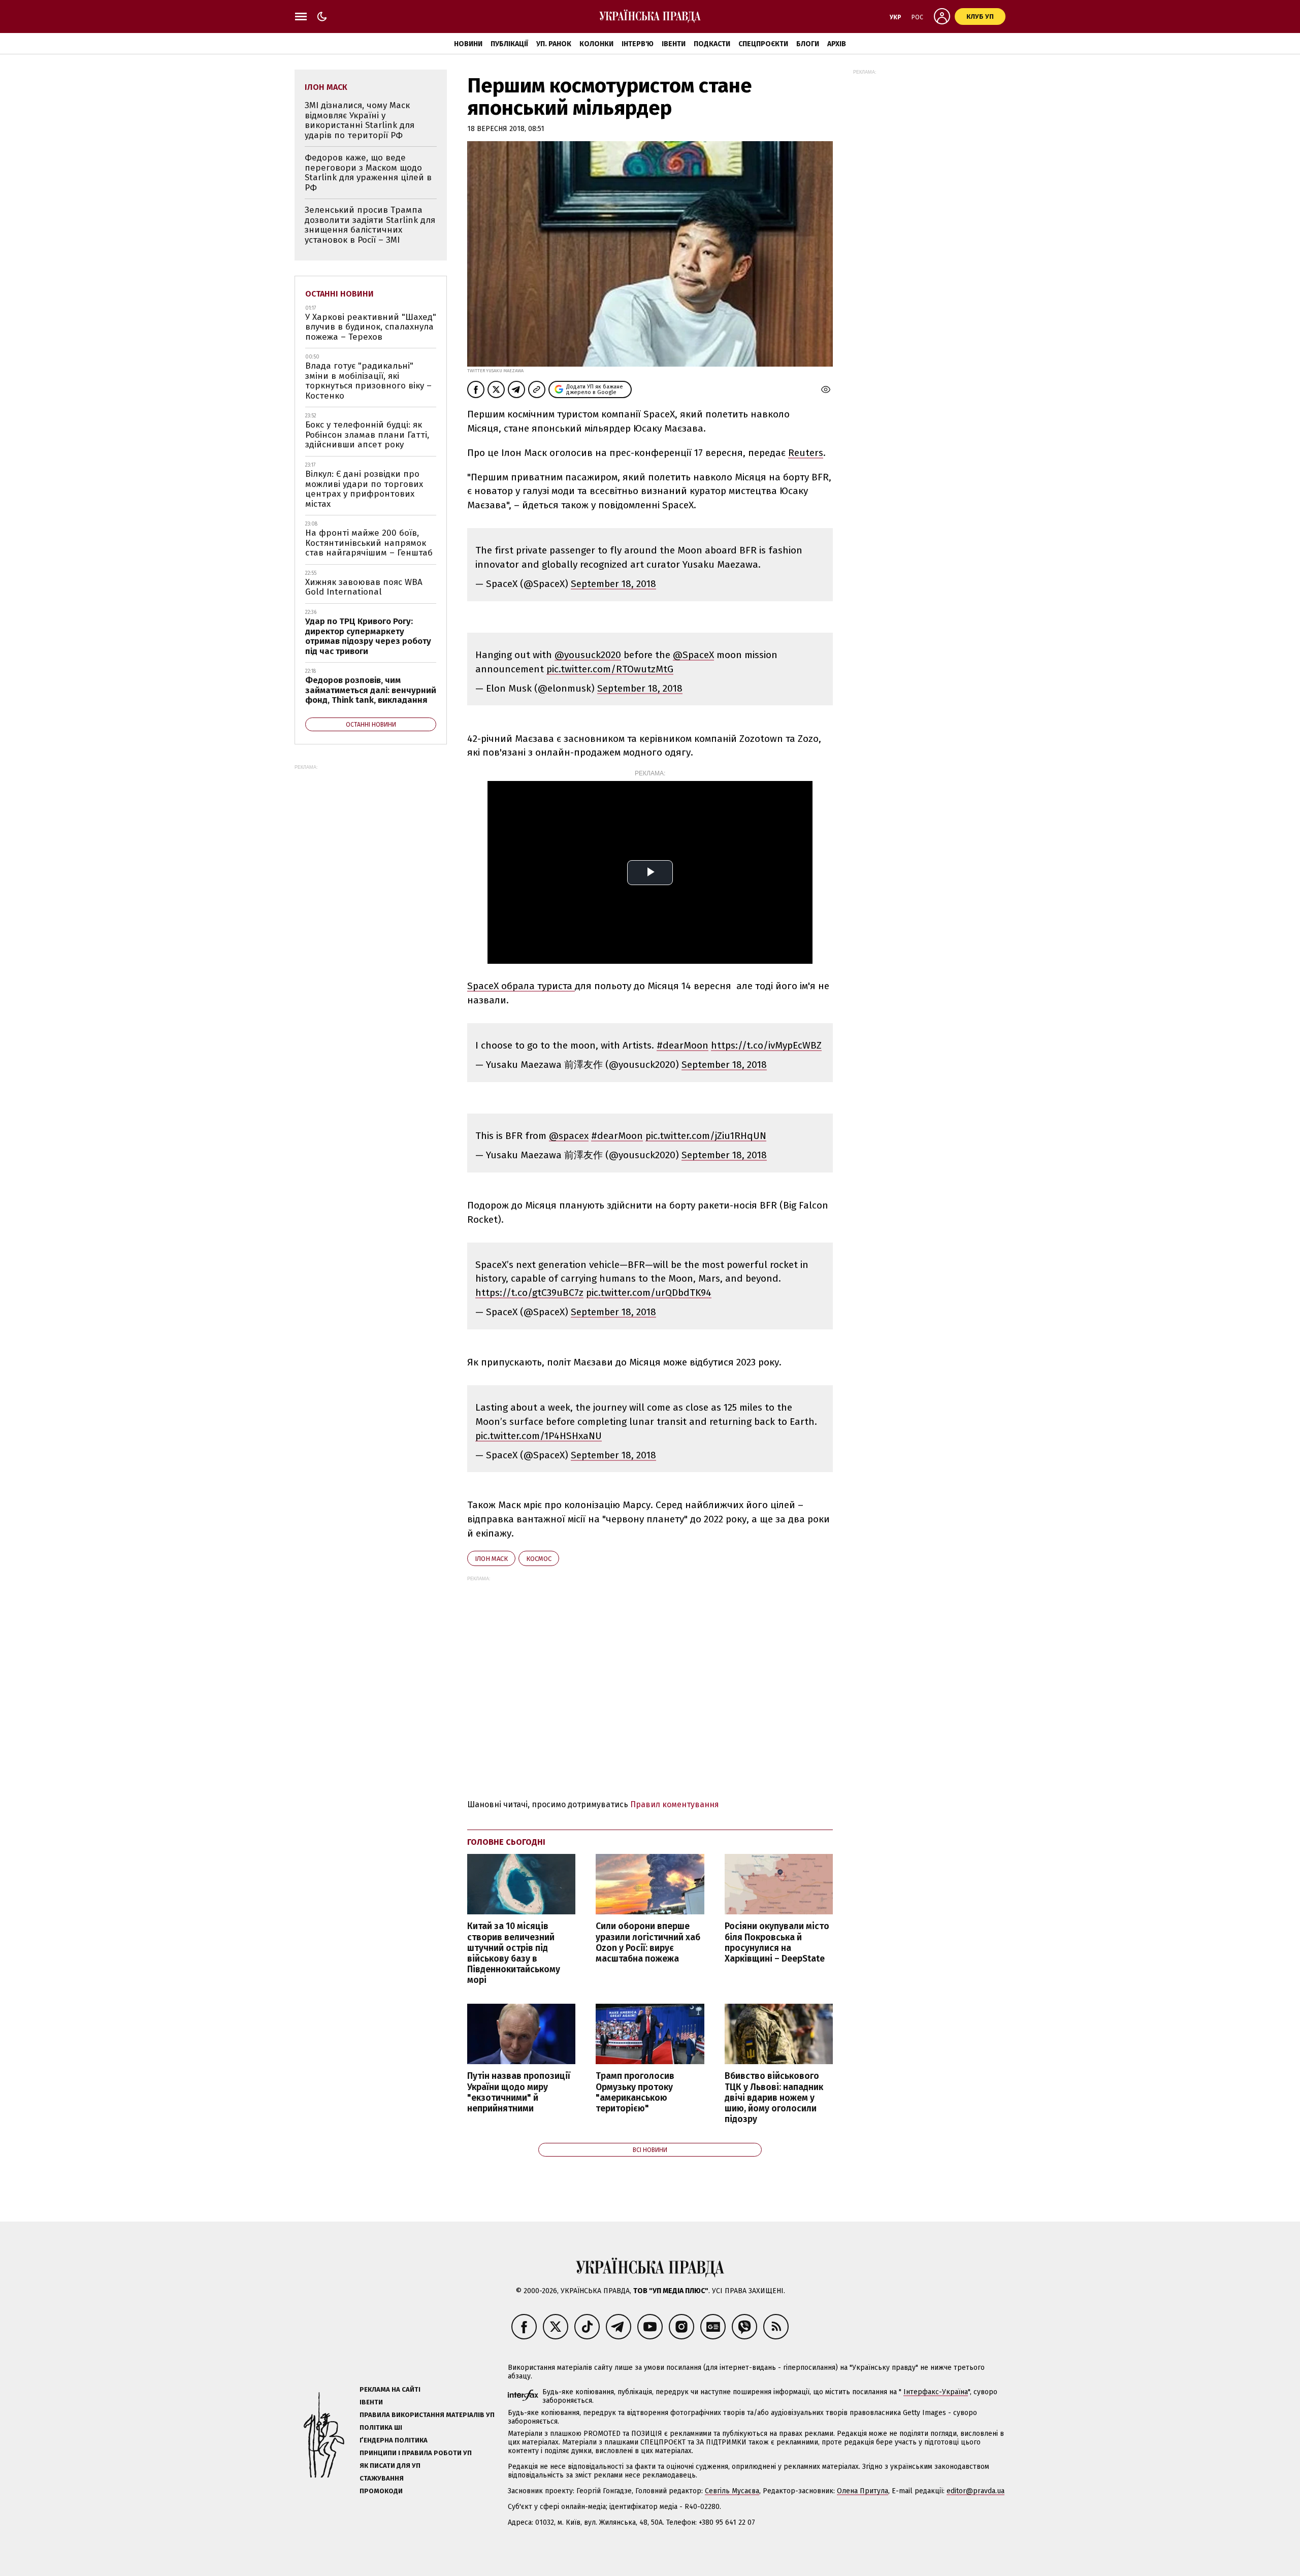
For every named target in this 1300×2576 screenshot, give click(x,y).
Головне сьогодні (506, 1842)
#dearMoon (682, 1045)
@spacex (569, 1136)
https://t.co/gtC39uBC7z (529, 1293)
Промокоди (381, 2491)
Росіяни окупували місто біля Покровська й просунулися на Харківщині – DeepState (777, 1942)
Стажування (382, 2478)
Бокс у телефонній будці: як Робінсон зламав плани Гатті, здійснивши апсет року (367, 435)
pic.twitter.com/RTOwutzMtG (610, 669)
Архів (837, 44)
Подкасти (712, 44)
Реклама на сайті (390, 2389)
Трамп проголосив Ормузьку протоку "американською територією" (635, 2092)
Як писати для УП (390, 2466)
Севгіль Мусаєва (732, 2491)
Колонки (596, 44)
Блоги (808, 44)
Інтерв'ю (638, 44)
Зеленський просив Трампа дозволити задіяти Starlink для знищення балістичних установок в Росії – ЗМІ (370, 225)
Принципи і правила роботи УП (416, 2453)
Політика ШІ (381, 2427)
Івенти (674, 44)
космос (539, 1559)
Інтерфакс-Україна (936, 2392)
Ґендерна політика (394, 2440)
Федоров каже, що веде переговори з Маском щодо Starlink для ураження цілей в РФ (368, 173)
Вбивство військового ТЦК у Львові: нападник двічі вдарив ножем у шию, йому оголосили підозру (774, 2098)
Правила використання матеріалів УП (427, 2415)
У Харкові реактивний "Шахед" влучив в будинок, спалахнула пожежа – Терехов (371, 327)
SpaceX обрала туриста (521, 986)
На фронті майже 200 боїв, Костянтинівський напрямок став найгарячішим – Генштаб (369, 543)
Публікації (509, 44)
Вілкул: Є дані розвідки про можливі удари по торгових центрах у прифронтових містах (364, 489)
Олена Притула (863, 2491)
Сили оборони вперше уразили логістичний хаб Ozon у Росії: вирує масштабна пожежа (648, 1942)
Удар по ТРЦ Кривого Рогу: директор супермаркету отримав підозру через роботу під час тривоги (368, 636)
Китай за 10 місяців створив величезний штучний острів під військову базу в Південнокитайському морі (514, 1953)
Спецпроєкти (763, 44)
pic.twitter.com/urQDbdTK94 (649, 1293)
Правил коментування (675, 1804)
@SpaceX (693, 655)
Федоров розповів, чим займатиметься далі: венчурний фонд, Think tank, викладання (371, 690)
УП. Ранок (554, 44)
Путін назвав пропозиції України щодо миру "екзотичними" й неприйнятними (519, 2092)
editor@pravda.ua (976, 2491)
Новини (468, 44)
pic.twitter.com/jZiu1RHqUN (706, 1136)
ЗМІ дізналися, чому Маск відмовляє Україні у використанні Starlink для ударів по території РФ (360, 120)
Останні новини (339, 294)
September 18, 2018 (613, 584)
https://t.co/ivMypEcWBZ (766, 1045)
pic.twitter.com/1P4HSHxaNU (539, 1436)
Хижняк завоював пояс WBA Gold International (364, 587)
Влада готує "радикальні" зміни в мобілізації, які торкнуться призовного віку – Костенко (368, 381)
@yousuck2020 (588, 655)
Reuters (806, 453)
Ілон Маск (491, 1559)
